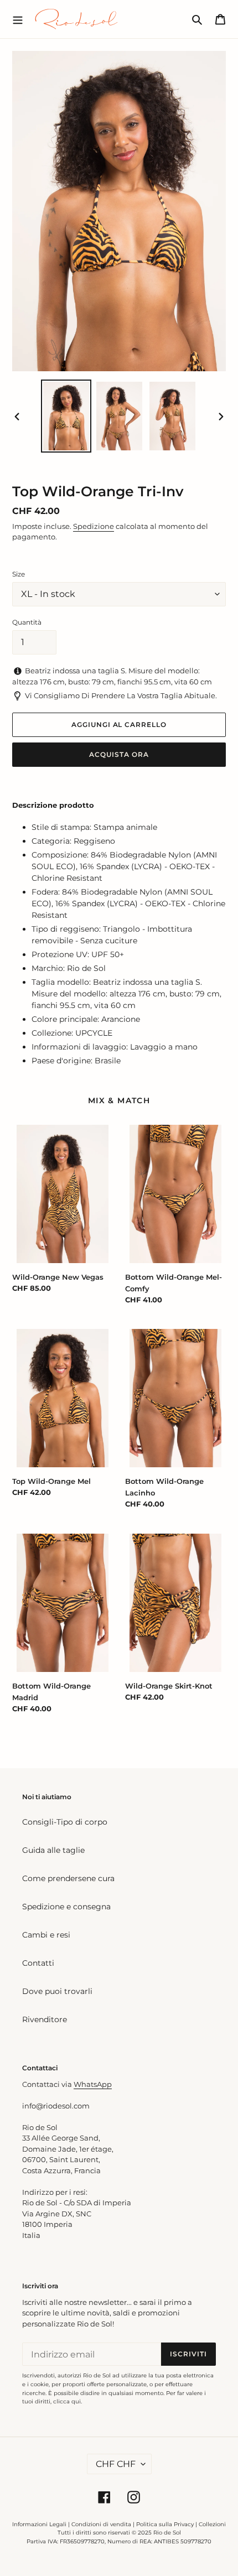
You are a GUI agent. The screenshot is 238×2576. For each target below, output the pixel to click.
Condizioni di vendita (101, 2524)
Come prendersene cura (68, 1878)
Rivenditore (45, 2019)
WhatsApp (93, 2084)
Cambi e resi (46, 1935)
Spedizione (94, 526)
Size (19, 574)
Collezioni (212, 2524)
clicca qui (67, 2401)
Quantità (27, 622)
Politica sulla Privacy (166, 2524)
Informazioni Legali (39, 2524)
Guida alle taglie (53, 1850)
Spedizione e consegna (66, 1907)
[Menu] (18, 19)
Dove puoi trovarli (57, 1991)
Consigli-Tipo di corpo (65, 1822)
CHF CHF (116, 2464)
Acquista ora (119, 754)
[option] (66, 416)
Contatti (38, 1963)
